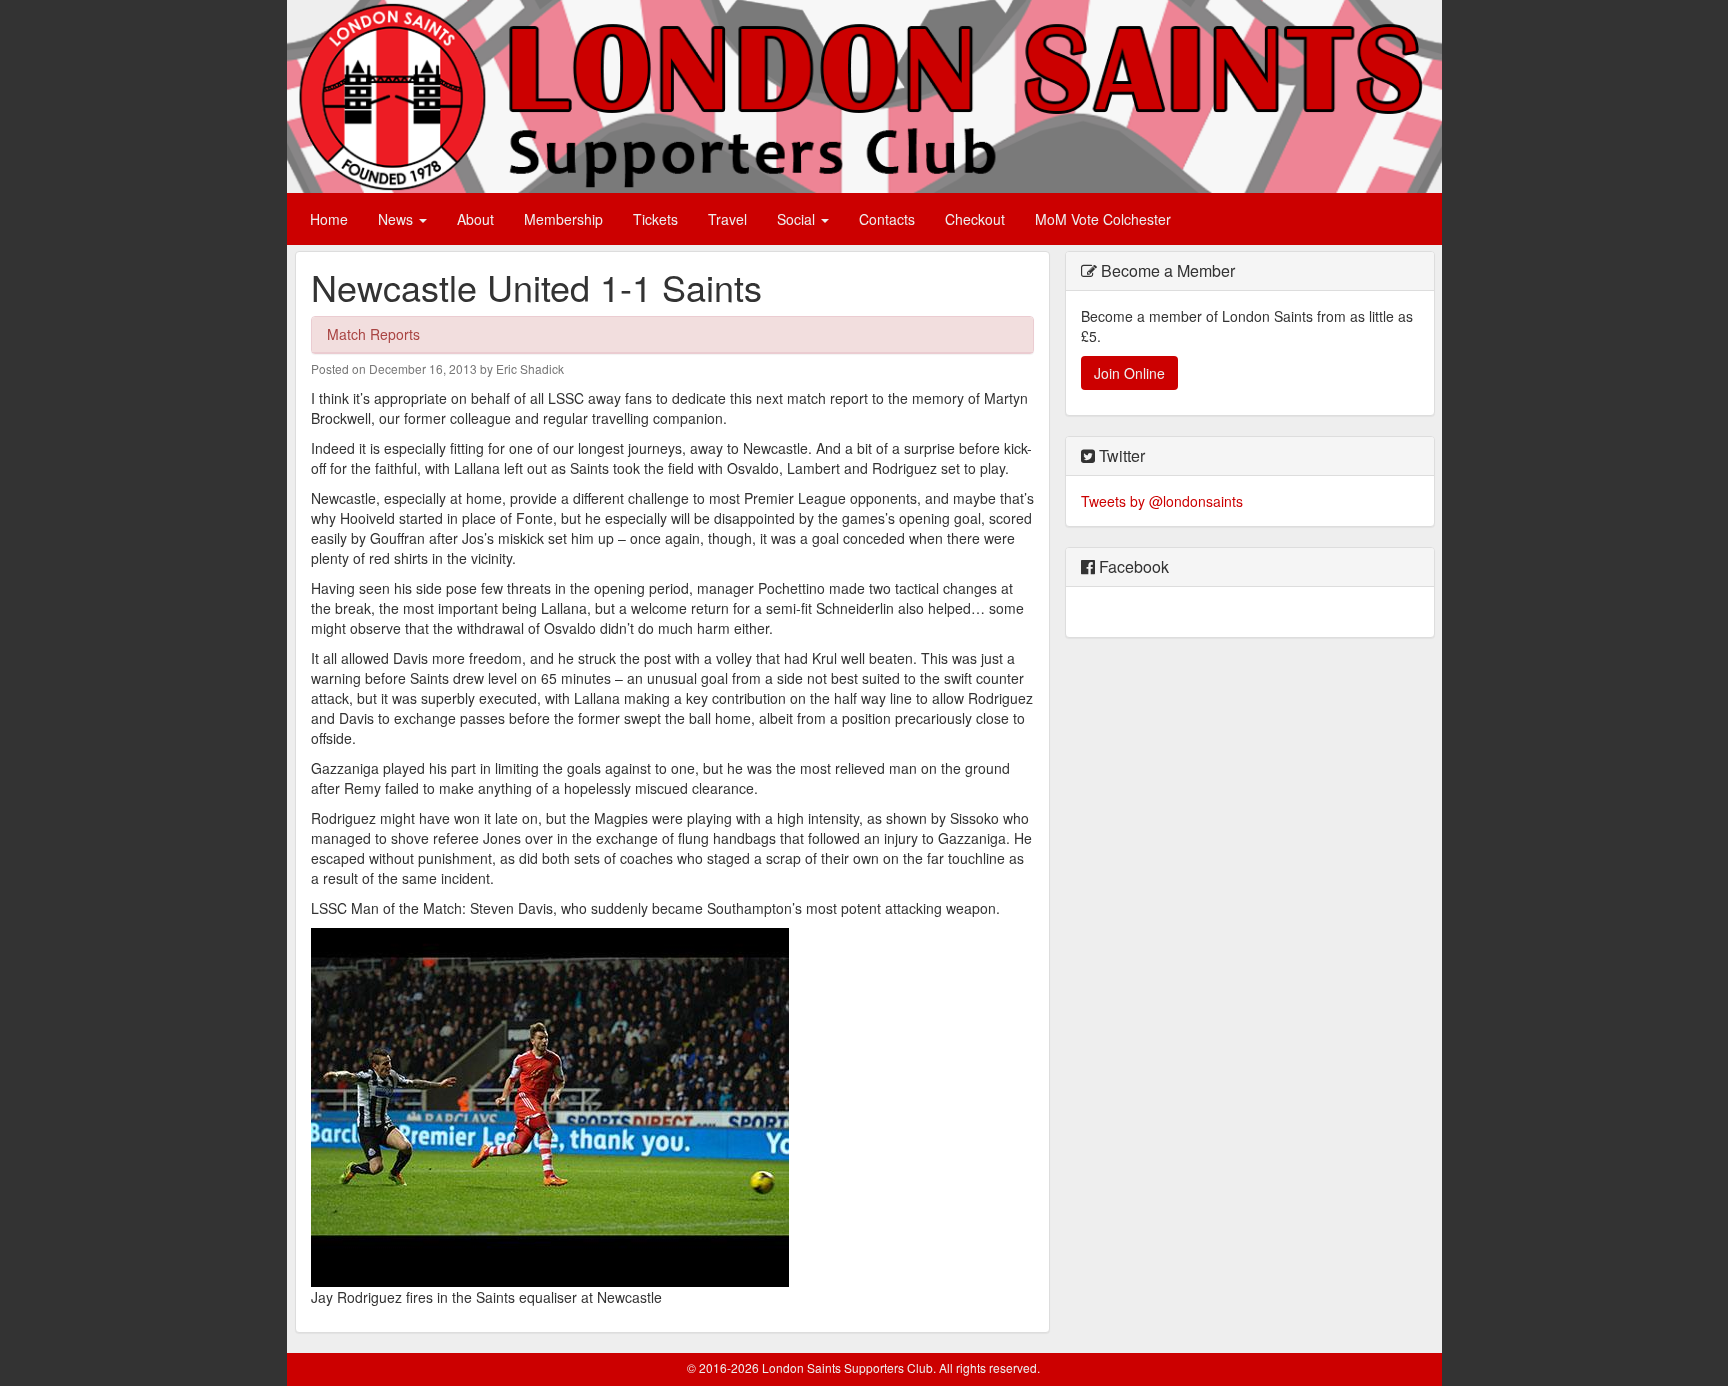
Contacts (887, 219)
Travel (727, 219)
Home (329, 219)
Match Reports (373, 334)
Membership (563, 219)
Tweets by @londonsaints (1162, 501)
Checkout (975, 219)
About (475, 219)
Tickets (655, 219)
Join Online (1129, 373)
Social (798, 219)
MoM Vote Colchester (1103, 219)
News (397, 219)
